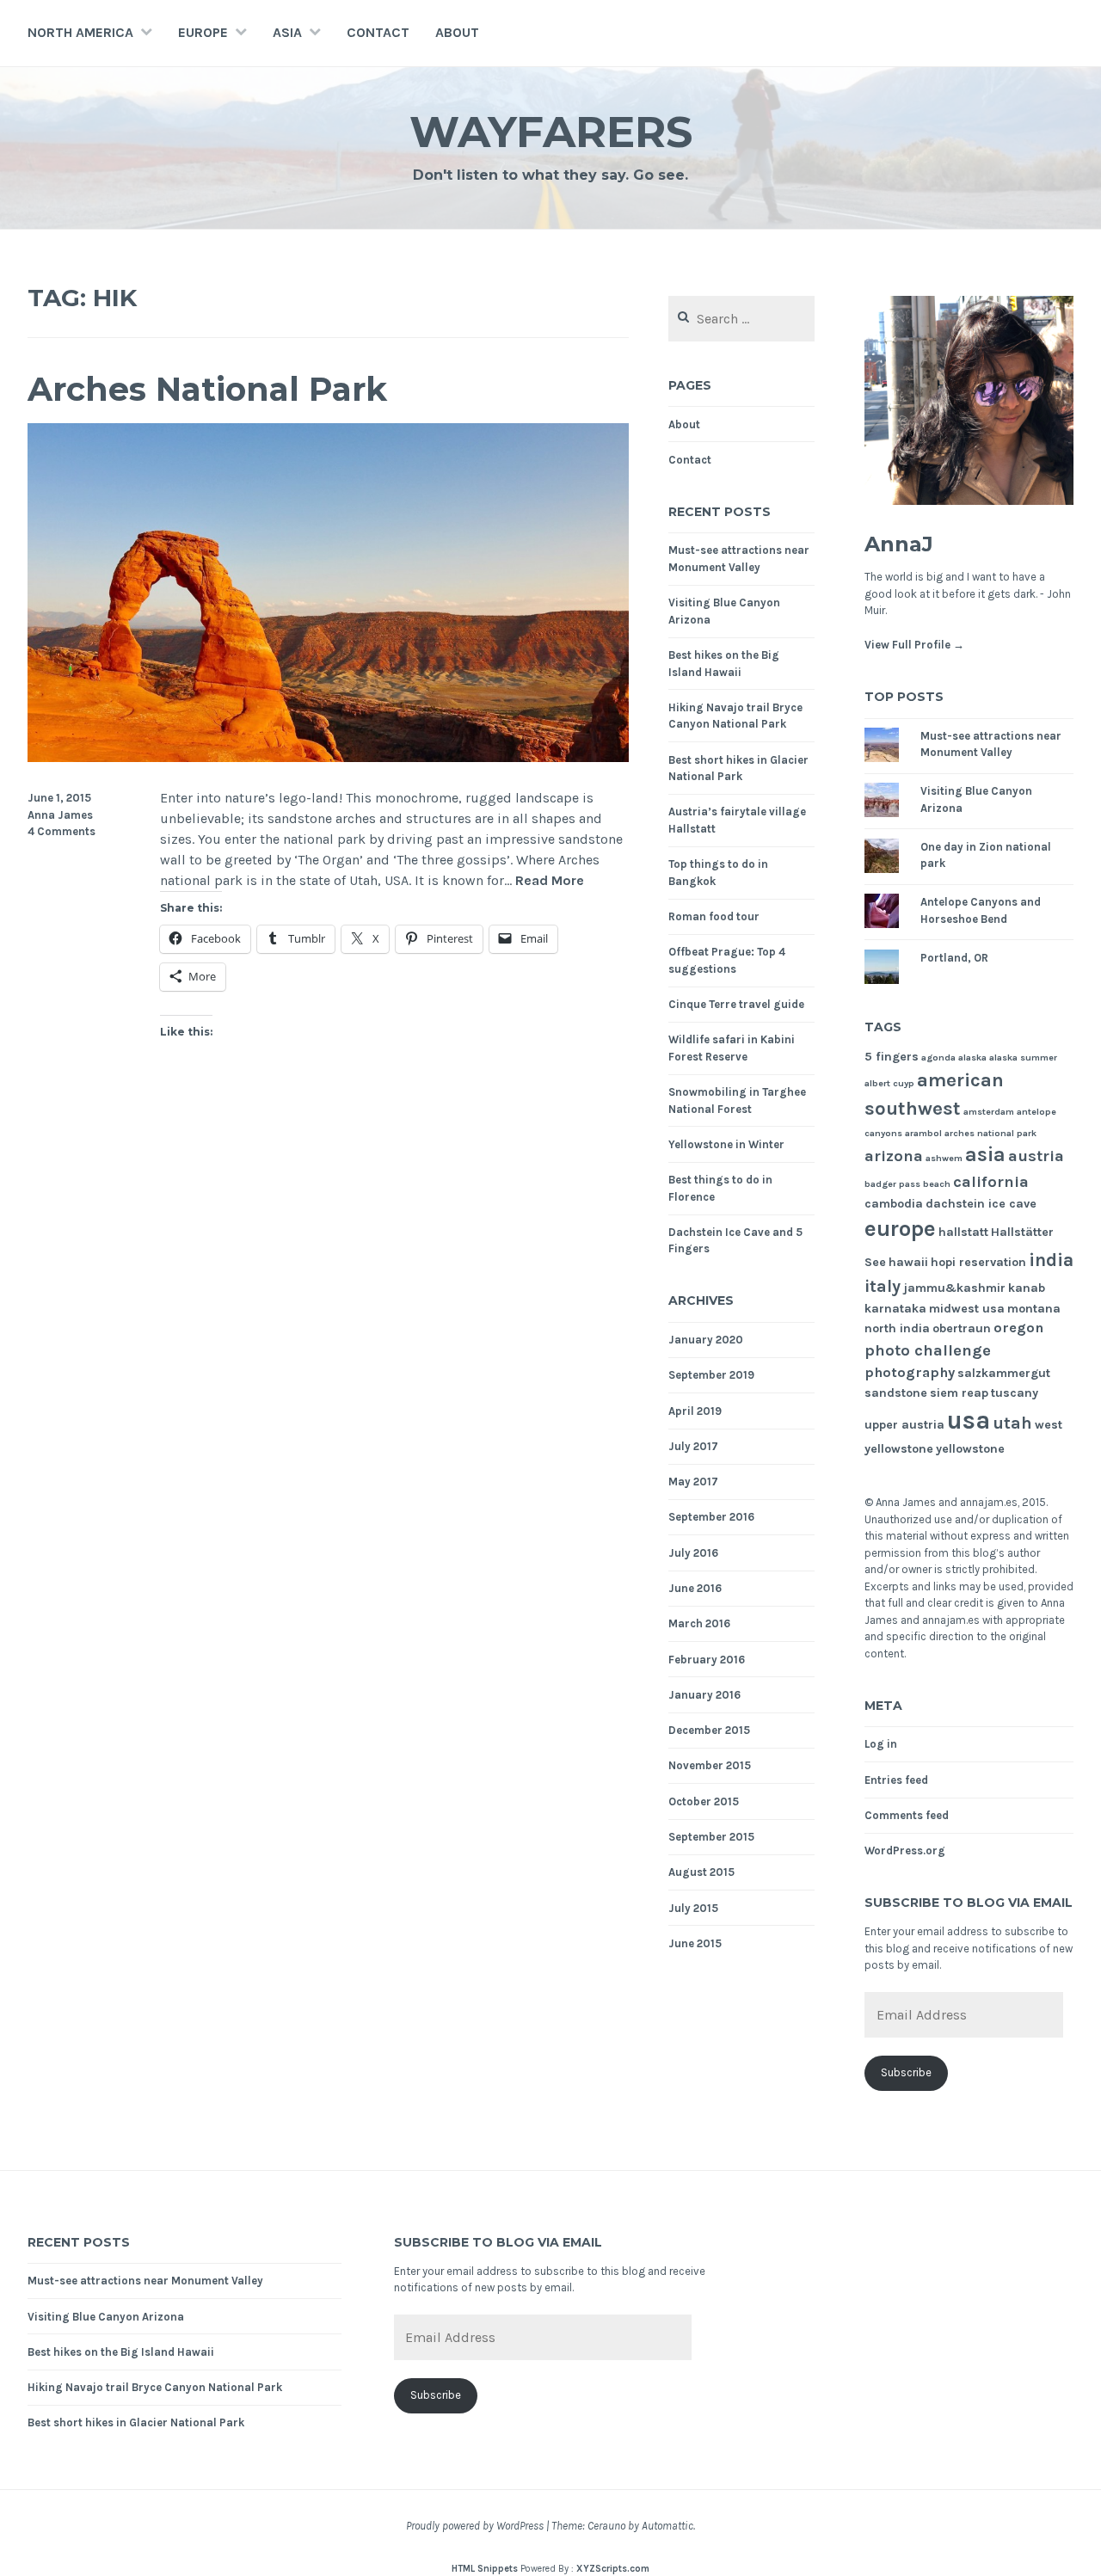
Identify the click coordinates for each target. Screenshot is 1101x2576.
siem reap (959, 1393)
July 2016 (693, 1553)
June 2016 (695, 1588)
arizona (894, 1156)
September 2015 (711, 1837)
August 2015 (701, 1872)
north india (897, 1328)
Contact (378, 32)
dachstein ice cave (981, 1204)
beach (937, 1184)
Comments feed (907, 1815)
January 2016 (704, 1695)
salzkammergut (1004, 1373)
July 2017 (693, 1446)
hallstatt (963, 1232)
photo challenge (928, 1350)
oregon (1018, 1328)
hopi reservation (978, 1262)
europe (900, 1229)
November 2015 (710, 1765)
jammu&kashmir (954, 1288)
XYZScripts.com (613, 2569)
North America (80, 32)
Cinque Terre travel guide (736, 1004)
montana (1034, 1309)
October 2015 (704, 1801)
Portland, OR (954, 958)
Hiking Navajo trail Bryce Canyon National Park (155, 2387)
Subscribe (906, 2072)
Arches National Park (207, 389)
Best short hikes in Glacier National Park (136, 2422)
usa (969, 1420)
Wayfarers (551, 132)
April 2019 (695, 1411)
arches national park (990, 1133)
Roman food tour (714, 916)
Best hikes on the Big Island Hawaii (121, 2352)
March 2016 (699, 1623)
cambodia (894, 1204)
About (457, 32)
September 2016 (711, 1517)
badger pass (892, 1184)
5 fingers (892, 1057)
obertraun (962, 1328)
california (991, 1182)
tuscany (1015, 1393)
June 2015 (695, 1943)
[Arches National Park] (328, 757)
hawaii (908, 1262)
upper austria (904, 1425)
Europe (203, 32)
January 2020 (706, 1340)
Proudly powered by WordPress (475, 2526)
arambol (923, 1133)
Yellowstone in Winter (726, 1144)
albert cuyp (889, 1083)
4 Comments (62, 831)
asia (985, 1155)
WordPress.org (905, 1851)
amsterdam (989, 1112)
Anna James (60, 815)
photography (910, 1372)
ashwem (944, 1158)
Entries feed (896, 1780)
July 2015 (693, 1908)
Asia (287, 32)
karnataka (895, 1309)
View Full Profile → (914, 645)
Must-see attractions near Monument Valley (145, 2281)
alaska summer (1023, 1057)
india (1051, 1260)
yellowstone (970, 1449)
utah (1012, 1423)
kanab (1027, 1288)
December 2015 (709, 1730)
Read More (550, 881)
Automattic (667, 2526)
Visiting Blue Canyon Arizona (106, 2317)
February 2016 (707, 1660)
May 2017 (693, 1482)
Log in (881, 1744)
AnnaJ (899, 544)
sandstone (896, 1393)
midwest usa (967, 1309)
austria (1036, 1156)
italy (883, 1286)
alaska (972, 1057)
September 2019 (711, 1375)
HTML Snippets (485, 2569)
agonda (938, 1057)
